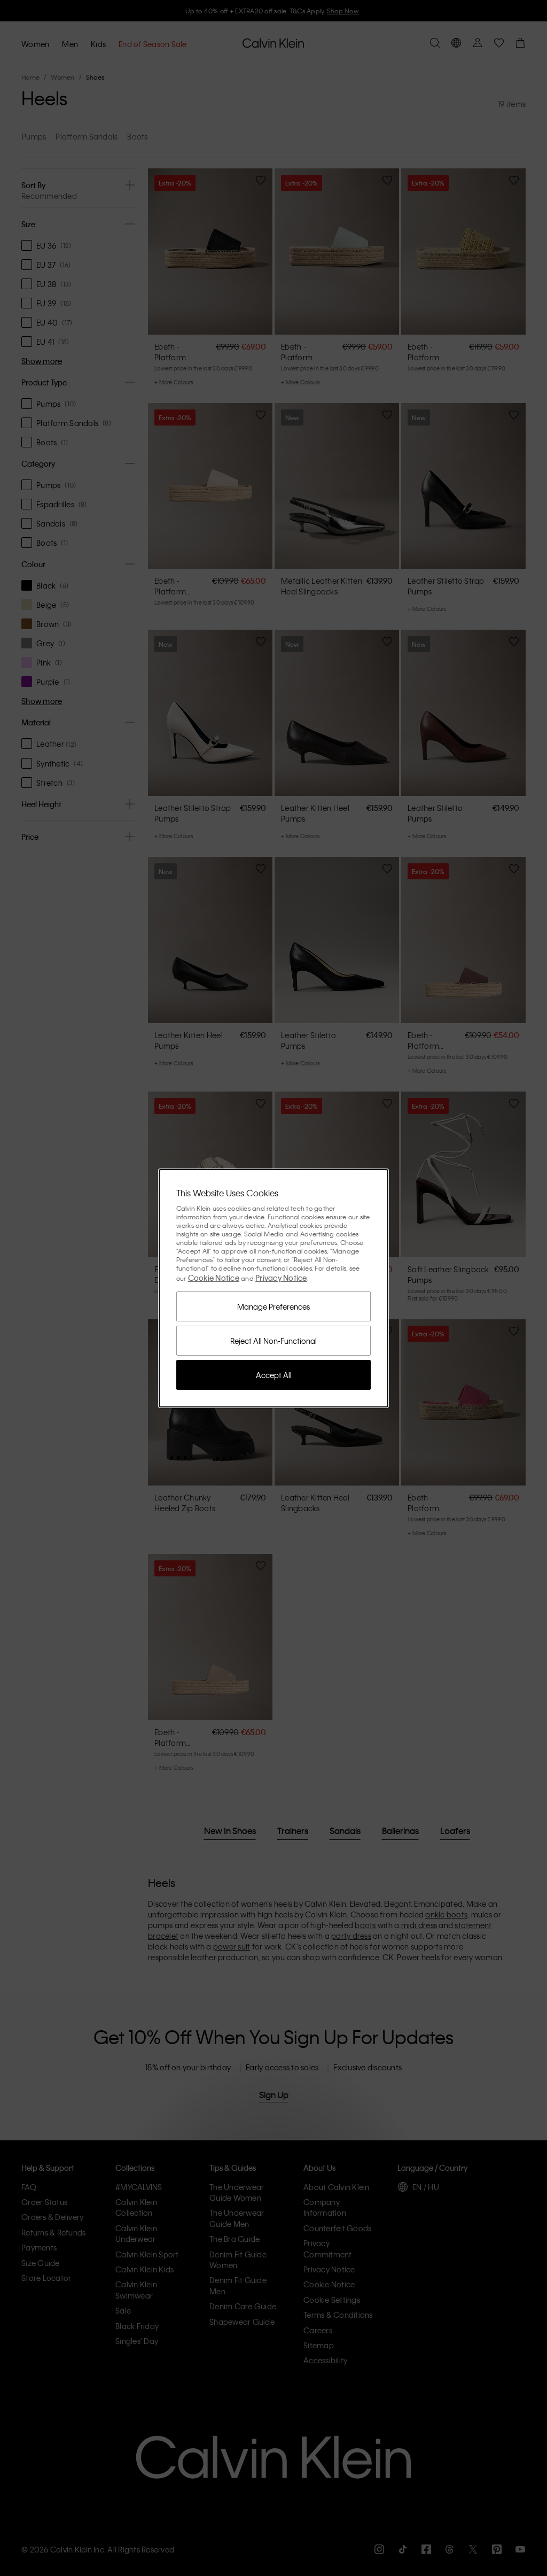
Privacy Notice (281, 1278)
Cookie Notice (214, 1278)
